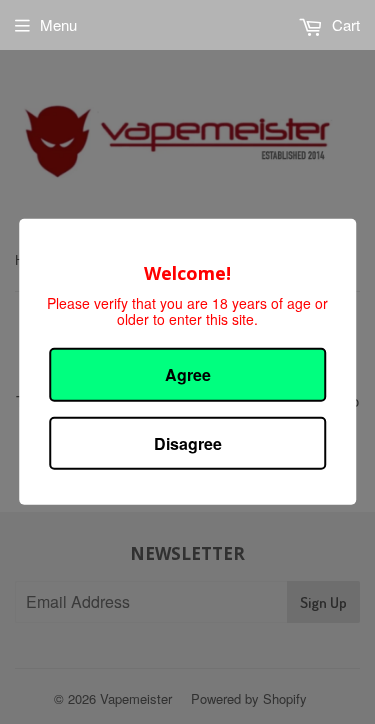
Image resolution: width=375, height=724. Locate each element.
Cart (344, 24)
